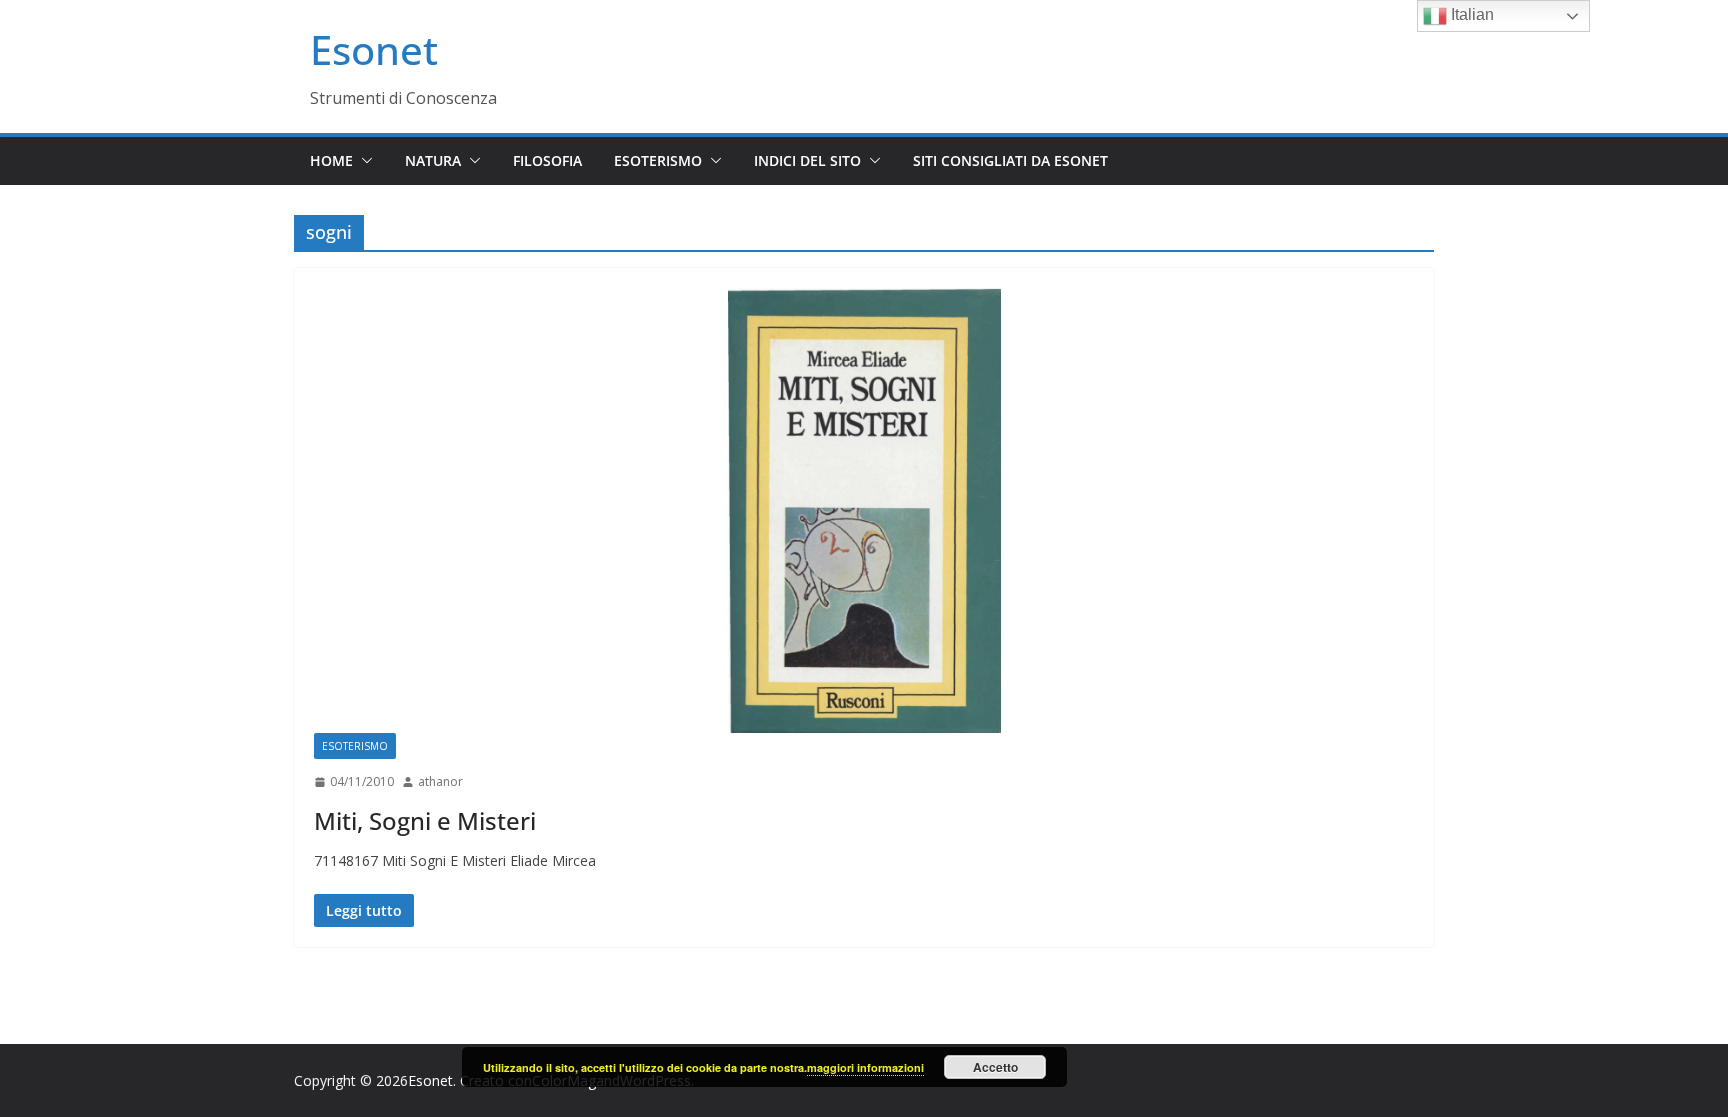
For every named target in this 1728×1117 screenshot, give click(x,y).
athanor (440, 781)
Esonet (374, 49)
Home (331, 160)
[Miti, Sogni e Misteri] (864, 510)
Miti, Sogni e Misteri (425, 820)
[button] (363, 161)
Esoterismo (658, 160)
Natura (433, 160)
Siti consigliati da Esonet (1010, 160)
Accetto (995, 1067)
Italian (1470, 14)
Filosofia (547, 160)
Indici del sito (807, 160)
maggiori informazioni (865, 1067)
